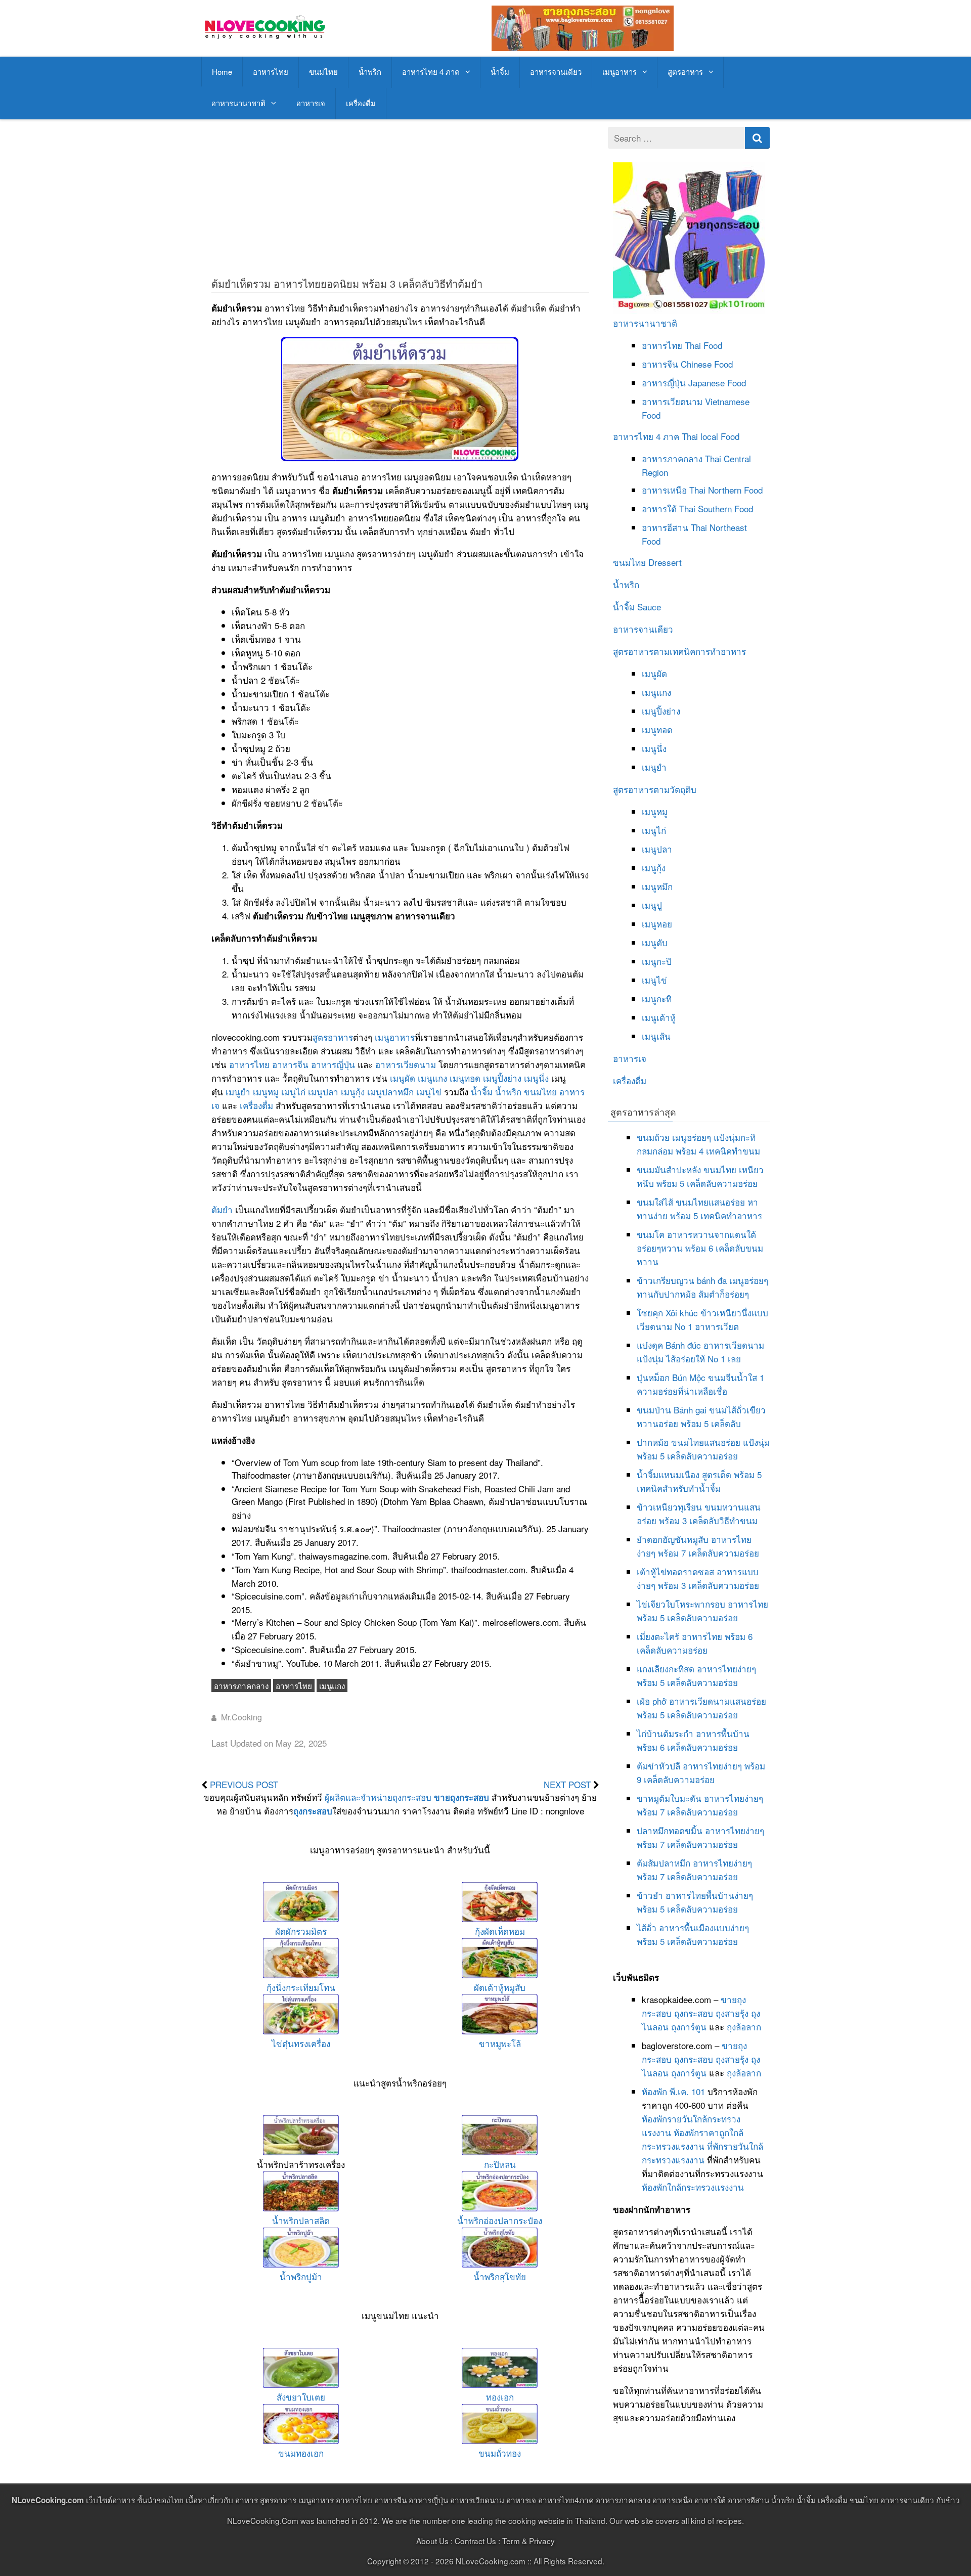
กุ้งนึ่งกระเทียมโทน (301, 1987)
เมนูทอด (465, 1078)
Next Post (567, 1784)
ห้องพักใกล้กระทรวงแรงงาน (693, 2187)
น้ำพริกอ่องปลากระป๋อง (500, 2220)
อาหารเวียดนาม (406, 1064)
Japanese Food (717, 383)
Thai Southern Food (716, 508)
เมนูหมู (266, 1092)
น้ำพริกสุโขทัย (500, 2276)
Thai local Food (711, 436)
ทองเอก (500, 2397)
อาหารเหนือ (664, 490)
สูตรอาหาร (685, 72)
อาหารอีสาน (665, 527)
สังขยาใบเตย (301, 2397)
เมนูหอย (657, 924)
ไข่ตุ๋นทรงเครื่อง (301, 2043)
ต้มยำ (222, 1209)
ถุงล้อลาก (744, 2027)
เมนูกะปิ (657, 961)
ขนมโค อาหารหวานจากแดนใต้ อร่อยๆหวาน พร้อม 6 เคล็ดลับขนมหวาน (700, 1248)
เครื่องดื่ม (361, 103)
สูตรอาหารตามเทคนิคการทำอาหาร (679, 651)
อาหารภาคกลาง (241, 1685)
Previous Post (244, 1784)
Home (222, 72)
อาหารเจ (311, 103)
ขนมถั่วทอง (500, 2453)
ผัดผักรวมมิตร (301, 1931)
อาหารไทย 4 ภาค (431, 72)
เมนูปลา (323, 1092)
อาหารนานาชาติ (238, 103)
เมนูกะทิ (657, 998)
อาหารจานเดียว (556, 72)
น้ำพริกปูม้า (301, 2276)
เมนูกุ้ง (353, 1092)
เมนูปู (652, 905)
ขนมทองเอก (301, 2453)
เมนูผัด (403, 1078)
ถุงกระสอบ (313, 1811)
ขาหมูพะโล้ (500, 2043)
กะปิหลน (500, 2164)
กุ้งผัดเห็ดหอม (500, 1931)
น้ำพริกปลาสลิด (301, 2220)
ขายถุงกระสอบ (461, 1797)
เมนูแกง (432, 1078)
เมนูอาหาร (620, 72)
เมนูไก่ (293, 1092)
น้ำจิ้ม (500, 72)
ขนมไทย (323, 72)
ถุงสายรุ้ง (732, 2013)
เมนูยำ (238, 1092)
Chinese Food (707, 364)
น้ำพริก (370, 72)
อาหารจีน (290, 1064)
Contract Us (475, 2541)
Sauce (649, 607)
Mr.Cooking (241, 1717)
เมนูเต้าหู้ (659, 1017)
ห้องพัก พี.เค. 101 (673, 2091)
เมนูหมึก (657, 886)
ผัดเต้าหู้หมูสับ (500, 1987)
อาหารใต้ (659, 508)
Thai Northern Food (726, 490)
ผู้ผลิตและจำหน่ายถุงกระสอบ (378, 1797)
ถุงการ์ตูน (689, 2027)
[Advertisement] (400, 198)
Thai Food (703, 345)
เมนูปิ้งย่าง (502, 1078)
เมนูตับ (655, 942)
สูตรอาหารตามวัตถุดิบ (655, 789)
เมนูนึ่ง (536, 1078)
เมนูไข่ (429, 1092)
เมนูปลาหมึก (390, 1092)
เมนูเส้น (656, 1036)
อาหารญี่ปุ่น (333, 1064)
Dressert (665, 562)
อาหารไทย (271, 72)
